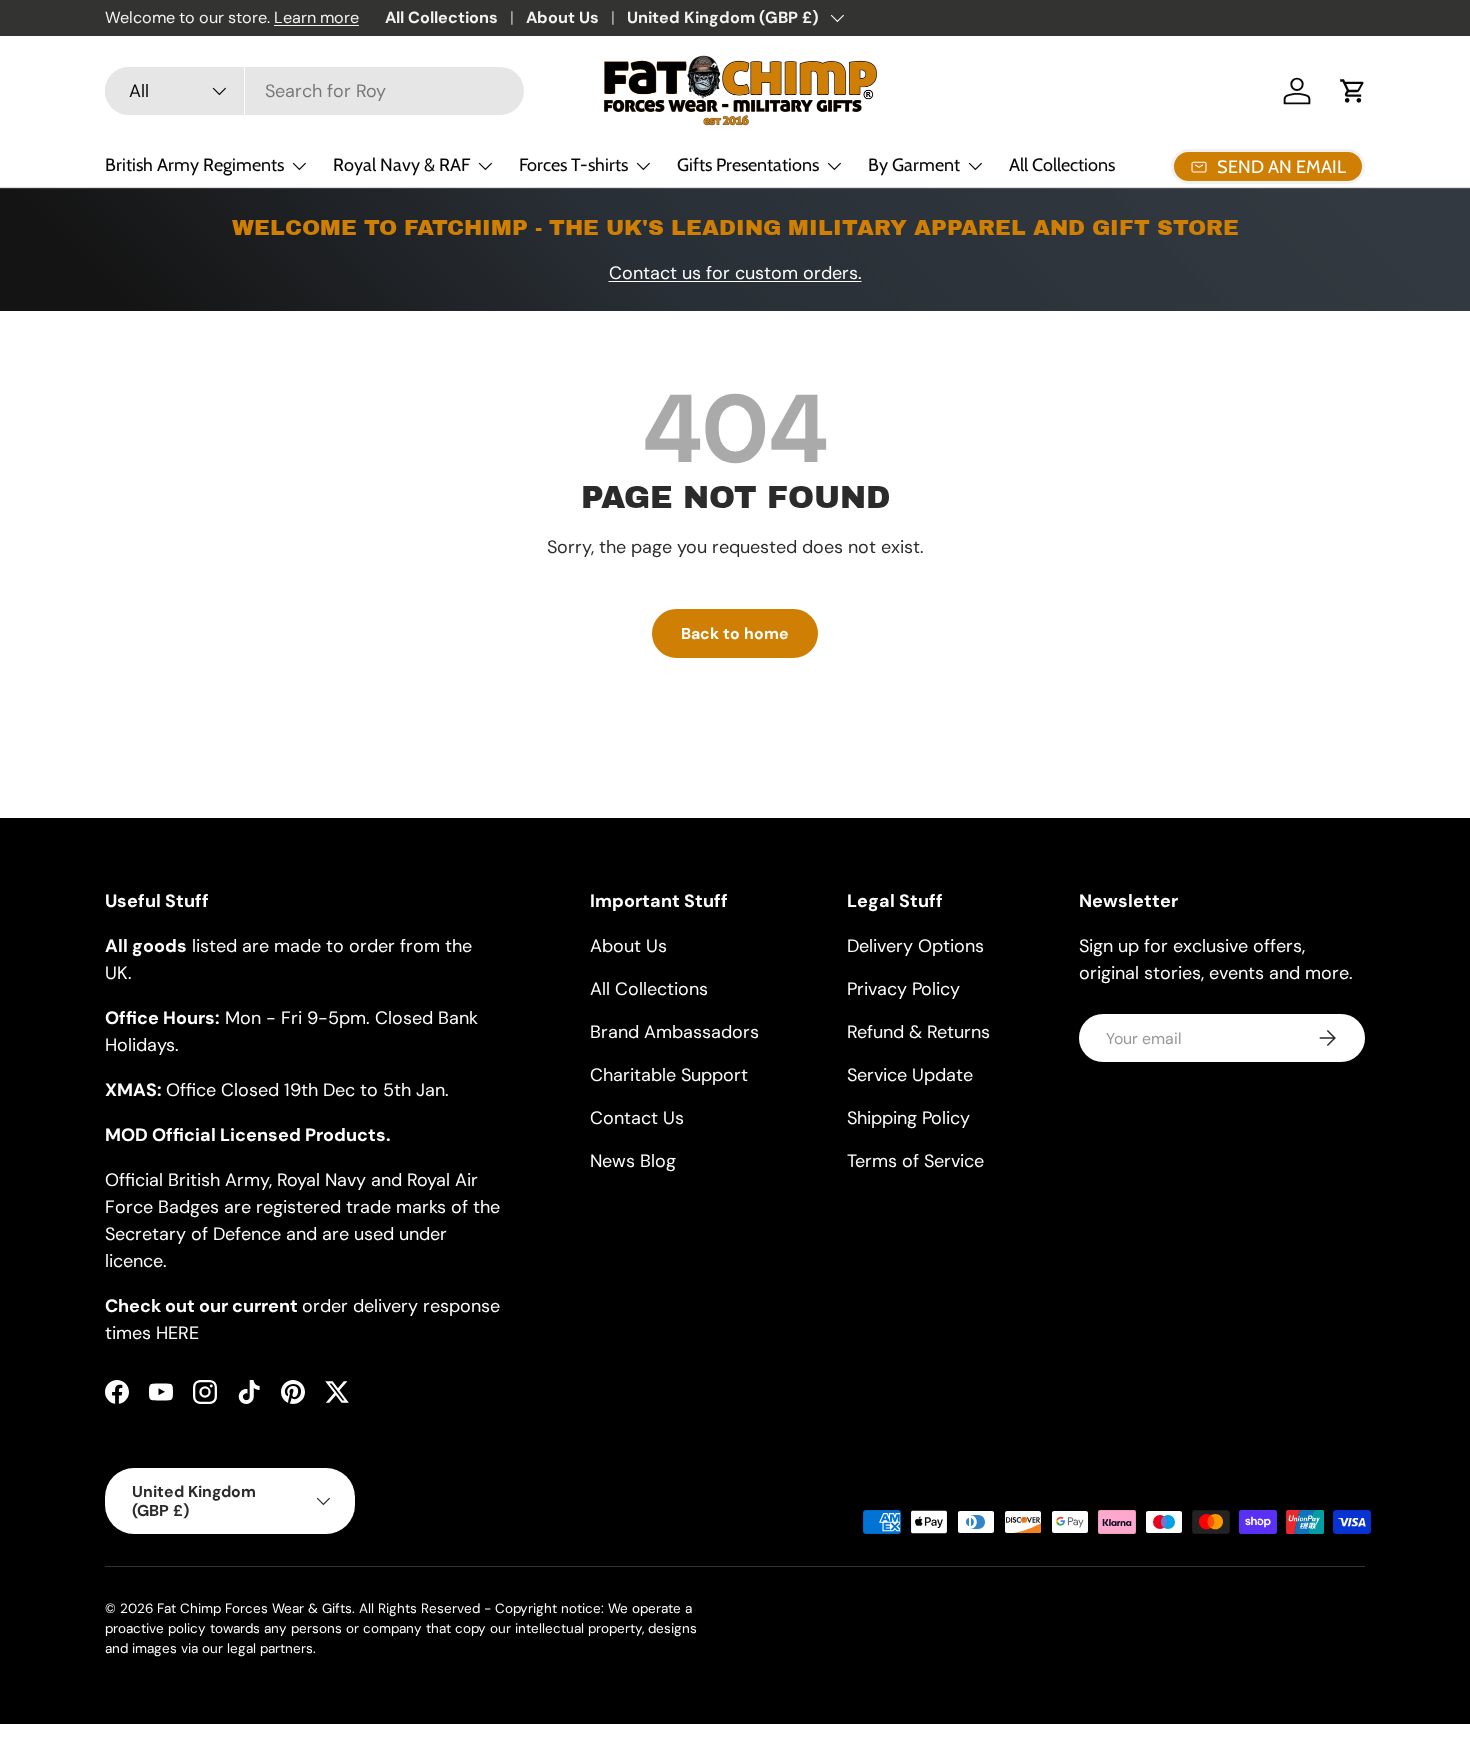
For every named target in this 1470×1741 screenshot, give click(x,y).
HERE (177, 1333)
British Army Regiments (194, 165)
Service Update (910, 1075)
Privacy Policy (903, 989)
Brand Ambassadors (674, 1032)
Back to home (735, 633)
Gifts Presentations (748, 165)
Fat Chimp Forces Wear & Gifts (254, 1608)
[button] (1353, 91)
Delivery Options (915, 946)
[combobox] (314, 91)
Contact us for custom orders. (735, 273)
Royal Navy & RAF (401, 165)
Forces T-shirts (573, 165)
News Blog (633, 1161)
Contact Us (637, 1118)
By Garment (914, 165)
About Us (562, 17)
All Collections (441, 17)
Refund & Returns (918, 1032)
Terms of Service (915, 1161)
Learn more (316, 17)
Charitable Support (669, 1075)
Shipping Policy (908, 1118)
